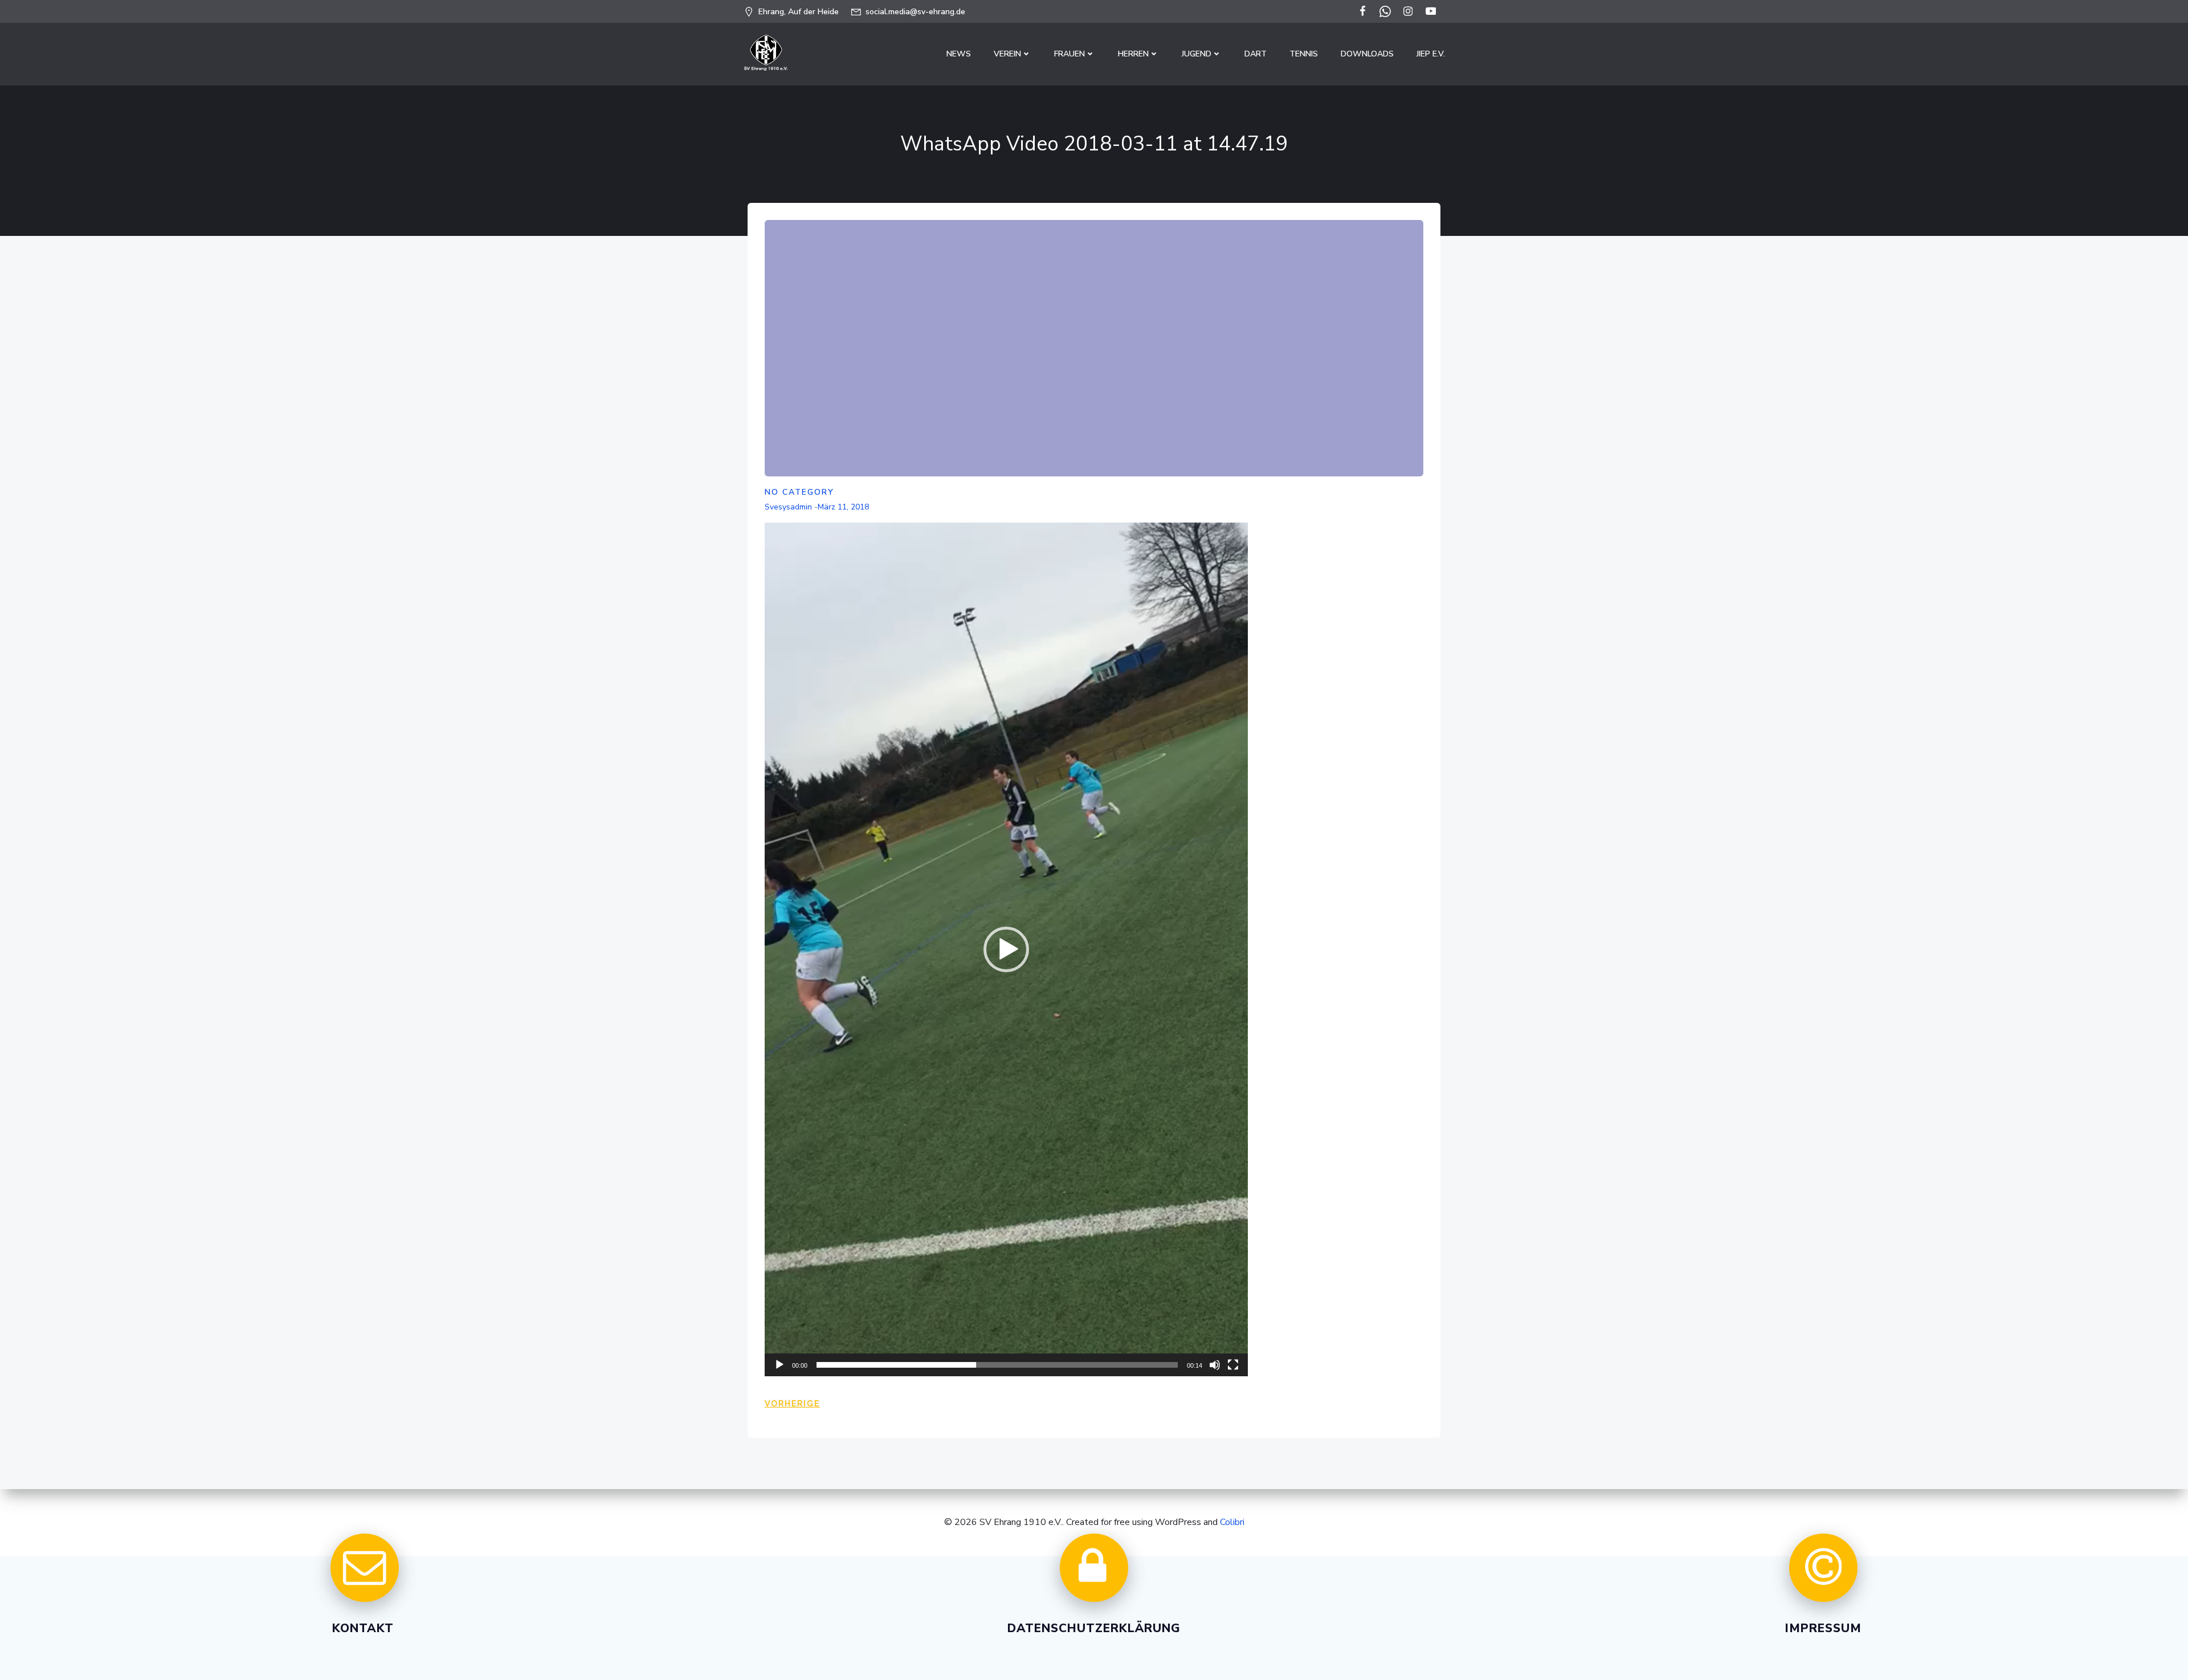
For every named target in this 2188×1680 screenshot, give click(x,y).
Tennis (1304, 54)
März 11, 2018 (843, 507)
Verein (1007, 54)
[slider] (997, 1365)
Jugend (1197, 54)
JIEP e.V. (1431, 54)
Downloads (1367, 54)
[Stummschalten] (1215, 1365)
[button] (1006, 949)
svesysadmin (788, 507)
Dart (1256, 54)
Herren (1133, 54)
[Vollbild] (1233, 1365)
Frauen (1069, 54)
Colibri (1232, 1522)
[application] (1006, 949)
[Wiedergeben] (779, 1365)
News (959, 54)
